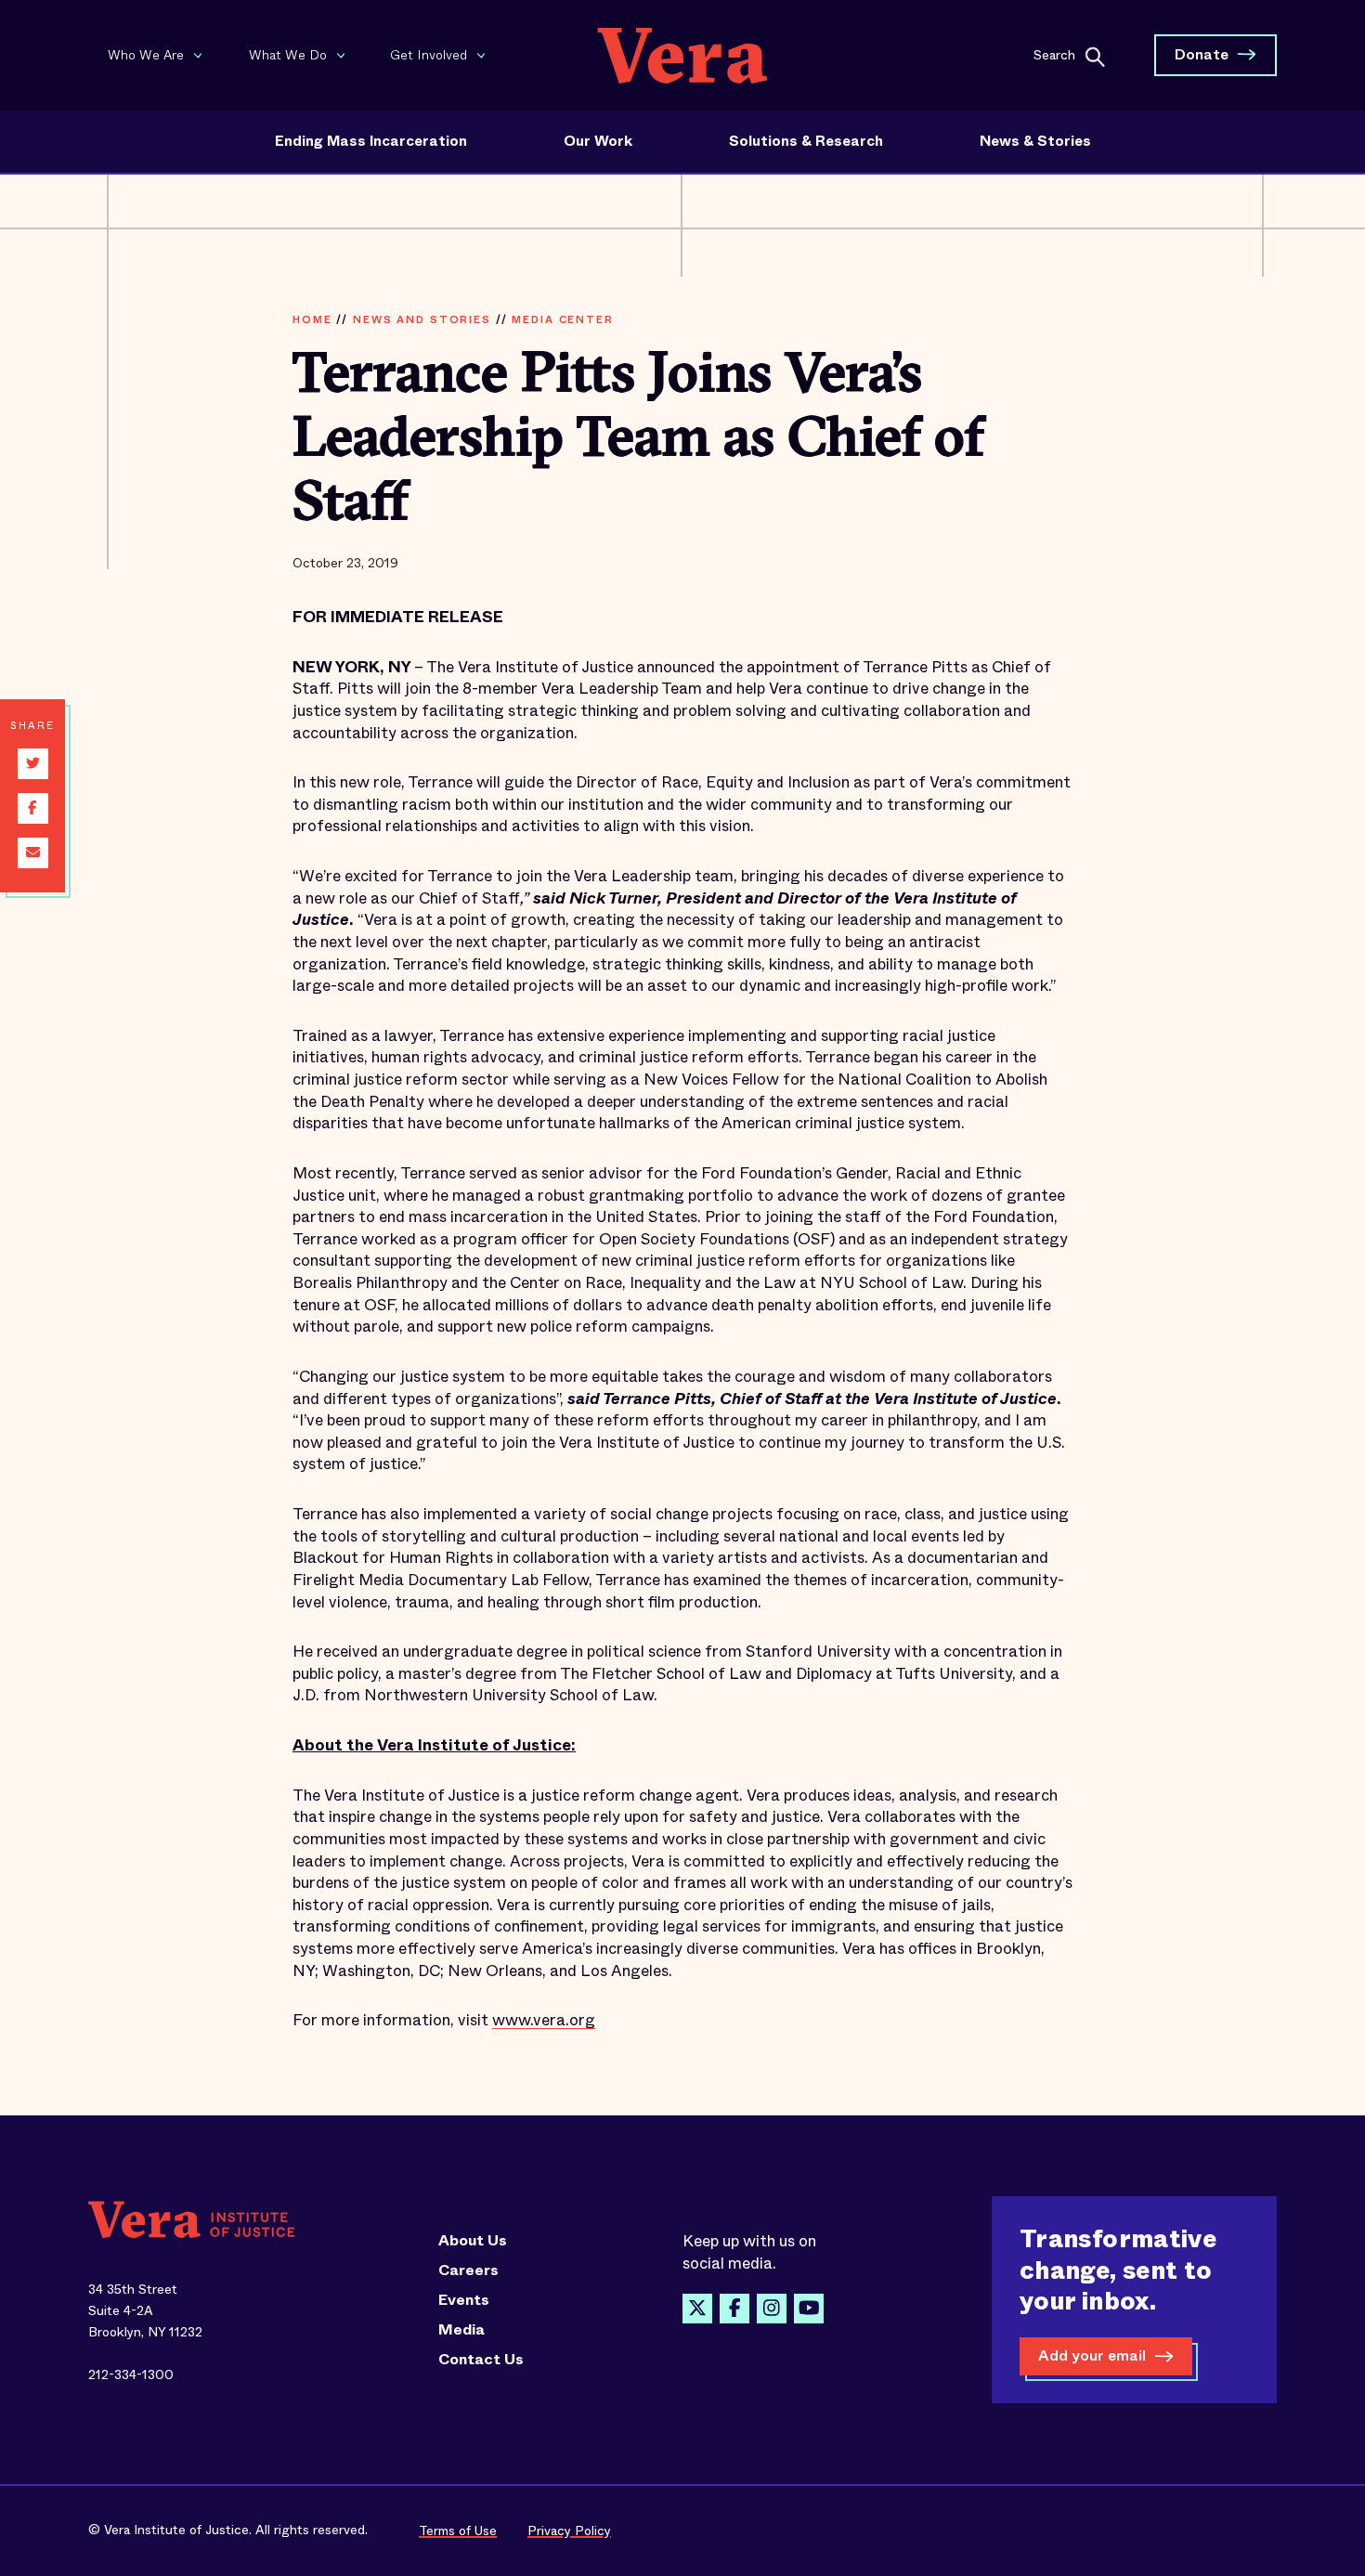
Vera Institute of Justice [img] (682, 55)
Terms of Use (458, 2530)
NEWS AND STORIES (422, 319)
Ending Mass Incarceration (371, 141)
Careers (468, 2270)
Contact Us (481, 2360)
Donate (1202, 54)
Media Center (562, 319)
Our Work (598, 141)
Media (461, 2330)
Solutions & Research (806, 141)
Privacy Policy (569, 2530)
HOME (312, 319)
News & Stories (1035, 141)
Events (464, 2300)
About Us (473, 2241)
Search (1054, 54)
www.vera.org (544, 2020)
